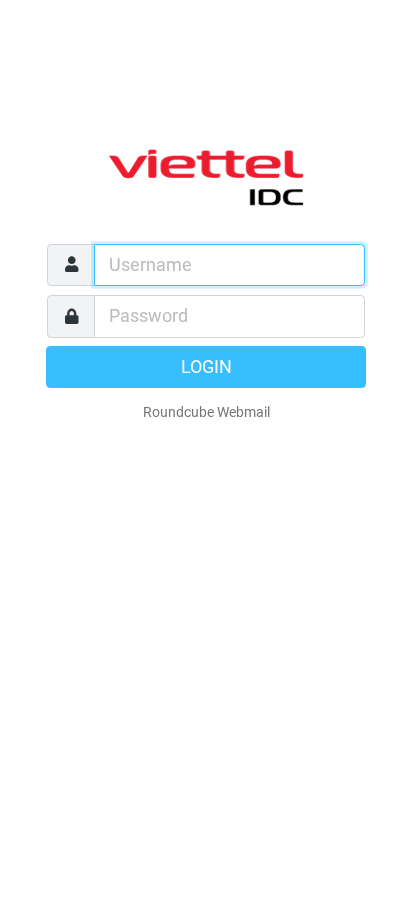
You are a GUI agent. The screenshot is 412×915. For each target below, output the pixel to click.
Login (206, 367)
